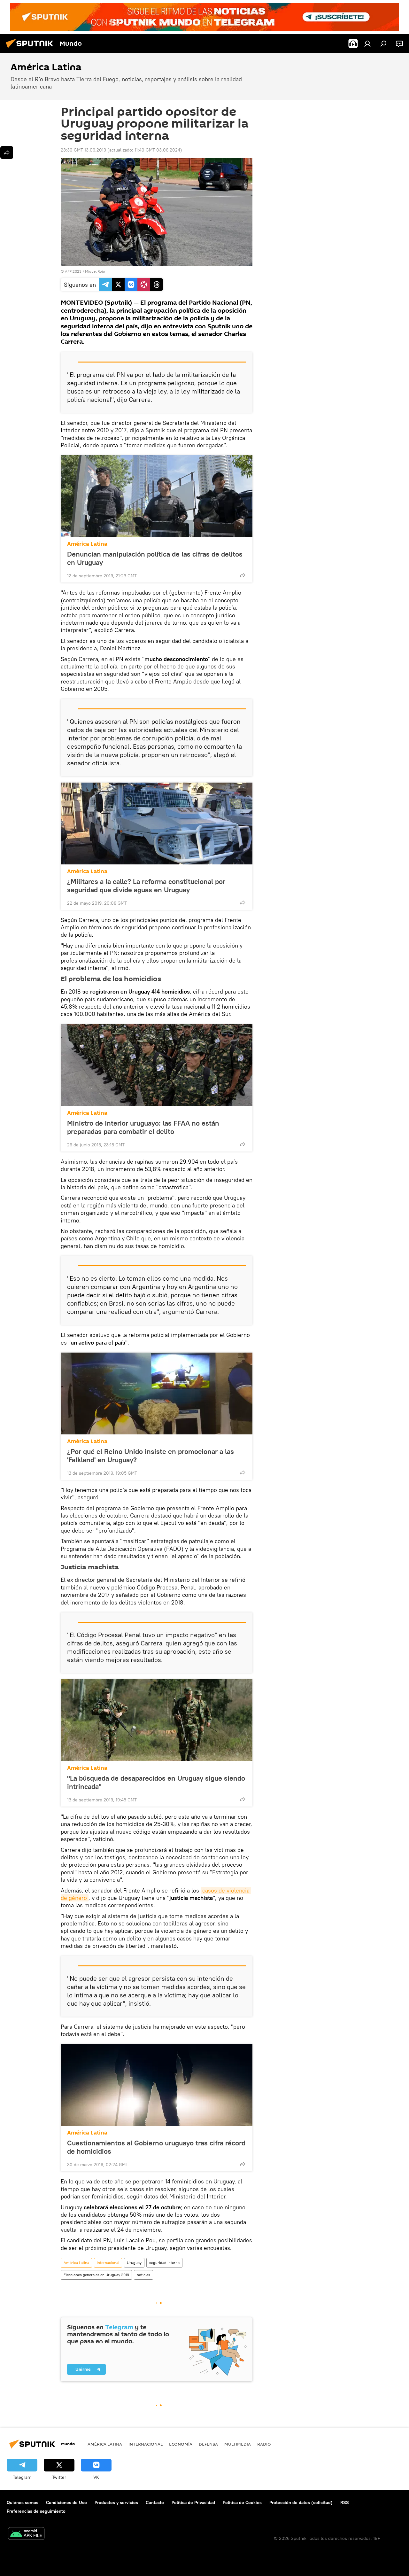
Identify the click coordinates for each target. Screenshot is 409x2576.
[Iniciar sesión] (367, 43)
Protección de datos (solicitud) (301, 2502)
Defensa (208, 2444)
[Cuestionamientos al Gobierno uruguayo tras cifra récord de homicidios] (157, 2085)
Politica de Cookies (242, 2502)
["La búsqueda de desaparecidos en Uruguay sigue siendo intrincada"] (157, 1720)
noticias (143, 2275)
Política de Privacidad (193, 2502)
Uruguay (134, 2263)
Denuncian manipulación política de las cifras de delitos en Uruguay (155, 558)
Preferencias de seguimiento (36, 2511)
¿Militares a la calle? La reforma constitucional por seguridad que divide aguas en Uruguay (146, 886)
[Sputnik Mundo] (31, 49)
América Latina (87, 544)
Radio (264, 2444)
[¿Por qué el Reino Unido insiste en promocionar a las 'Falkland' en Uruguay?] (157, 1393)
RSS (345, 2502)
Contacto (155, 2502)
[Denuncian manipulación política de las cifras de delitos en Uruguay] (157, 496)
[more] (243, 575)
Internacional (108, 2263)
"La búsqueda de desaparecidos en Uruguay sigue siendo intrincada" (156, 1782)
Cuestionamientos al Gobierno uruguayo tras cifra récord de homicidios (156, 2147)
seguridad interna (164, 2263)
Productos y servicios (116, 2502)
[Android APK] (26, 2534)
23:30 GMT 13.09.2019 (83, 150)
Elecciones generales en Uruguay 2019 (96, 2275)
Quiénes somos (23, 2502)
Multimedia (238, 2444)
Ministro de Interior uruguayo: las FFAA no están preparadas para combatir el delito (143, 1127)
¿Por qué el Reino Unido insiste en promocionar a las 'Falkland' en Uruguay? (150, 1456)
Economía (181, 2444)
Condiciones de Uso (66, 2502)
